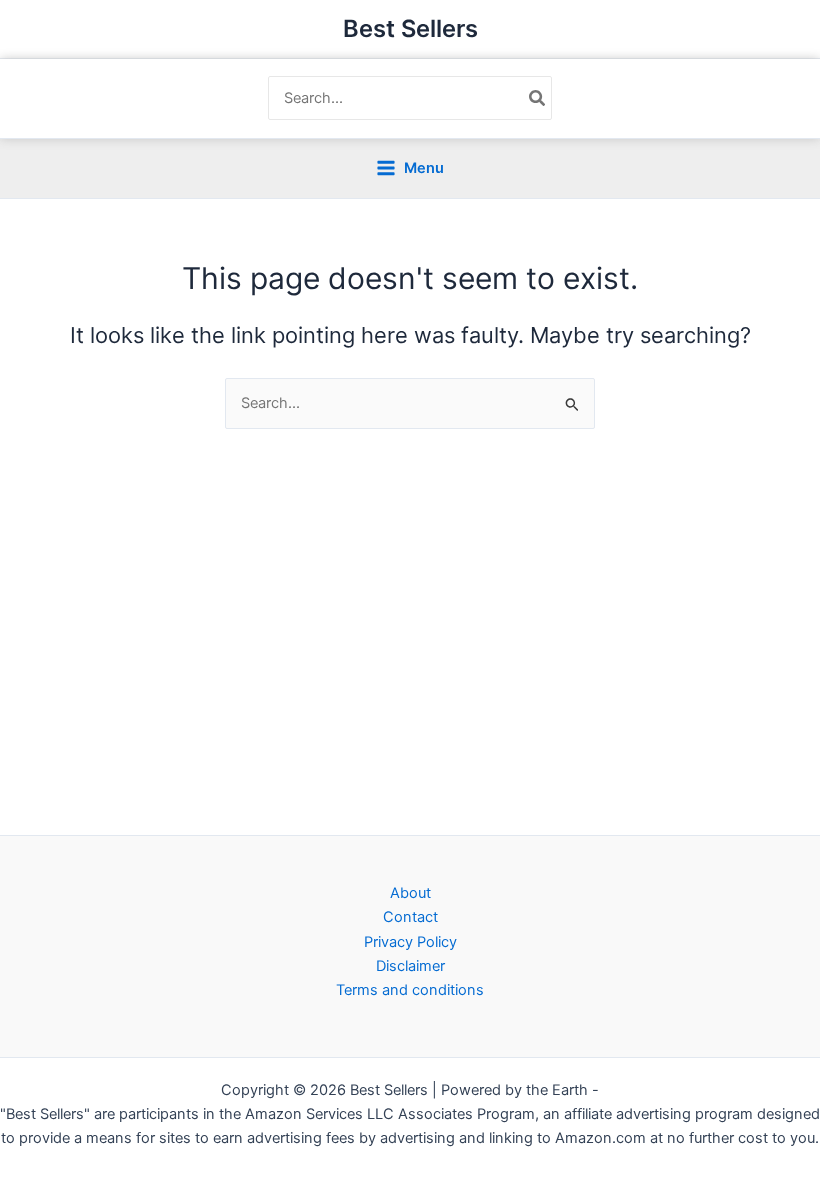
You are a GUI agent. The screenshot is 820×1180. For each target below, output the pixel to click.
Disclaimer (410, 966)
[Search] (538, 98)
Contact (410, 917)
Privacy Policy (410, 942)
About (410, 893)
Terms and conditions (410, 990)
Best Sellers (410, 28)
